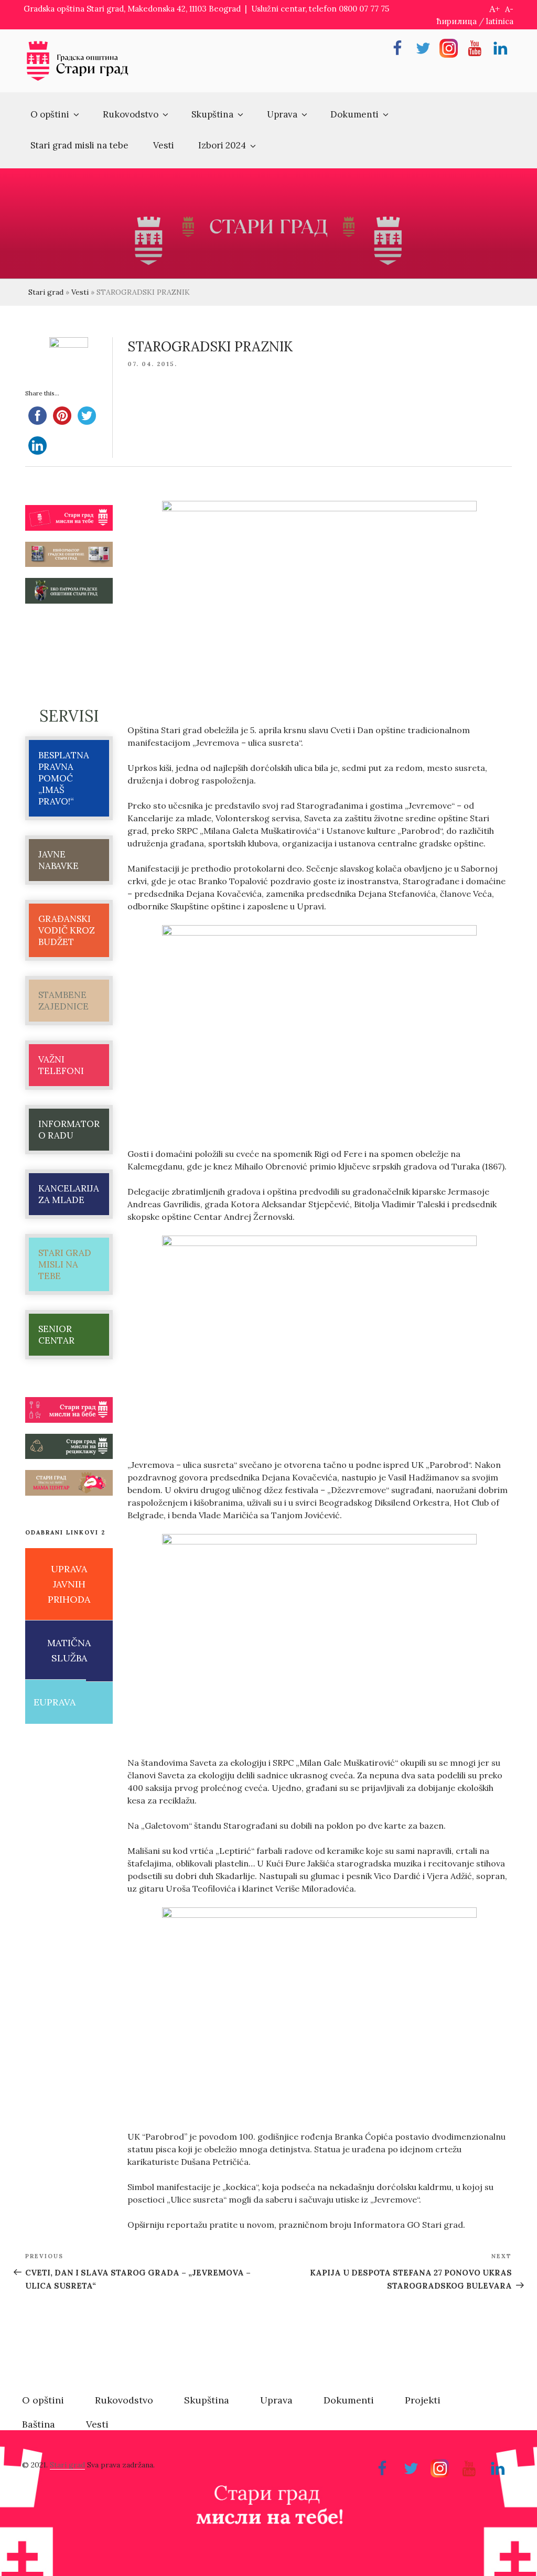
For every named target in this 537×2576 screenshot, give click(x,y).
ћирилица (457, 21)
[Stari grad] (78, 79)
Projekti (423, 2400)
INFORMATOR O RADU (69, 1130)
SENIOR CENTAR (56, 1335)
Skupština (212, 114)
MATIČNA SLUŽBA (69, 1650)
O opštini (50, 114)
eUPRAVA (55, 1702)
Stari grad (46, 292)
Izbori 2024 (222, 145)
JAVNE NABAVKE (58, 860)
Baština (39, 2424)
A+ (495, 9)
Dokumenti (355, 114)
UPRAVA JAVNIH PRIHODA (69, 1584)
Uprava (282, 114)
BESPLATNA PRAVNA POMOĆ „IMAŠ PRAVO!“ (64, 778)
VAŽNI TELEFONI (61, 1065)
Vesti (164, 145)
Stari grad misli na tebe (79, 145)
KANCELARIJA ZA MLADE (69, 1194)
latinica (500, 21)
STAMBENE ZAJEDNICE (63, 1001)
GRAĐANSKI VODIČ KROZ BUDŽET (67, 930)
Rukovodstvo (131, 114)
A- (509, 9)
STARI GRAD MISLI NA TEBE (65, 1264)
